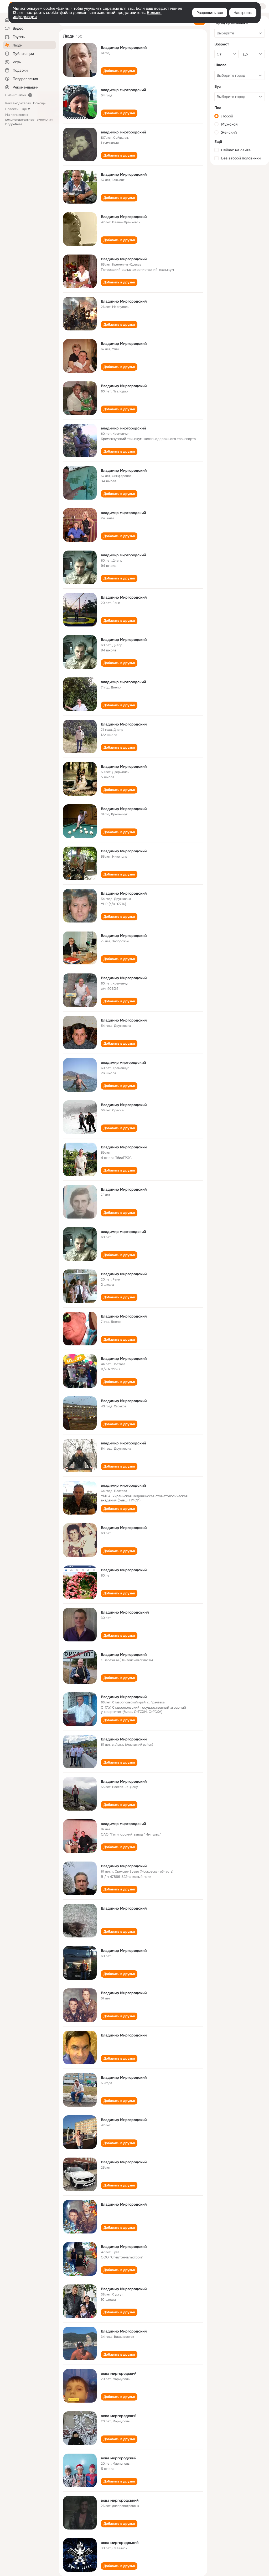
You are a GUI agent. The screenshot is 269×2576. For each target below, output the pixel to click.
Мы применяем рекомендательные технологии (29, 120)
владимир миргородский (123, 90)
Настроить (243, 13)
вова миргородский (119, 2373)
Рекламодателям (18, 103)
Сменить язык (16, 95)
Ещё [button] (24, 109)
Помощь (39, 103)
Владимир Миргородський (125, 1612)
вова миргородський (120, 2500)
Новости (12, 109)
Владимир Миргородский (124, 48)
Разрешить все (210, 13)
